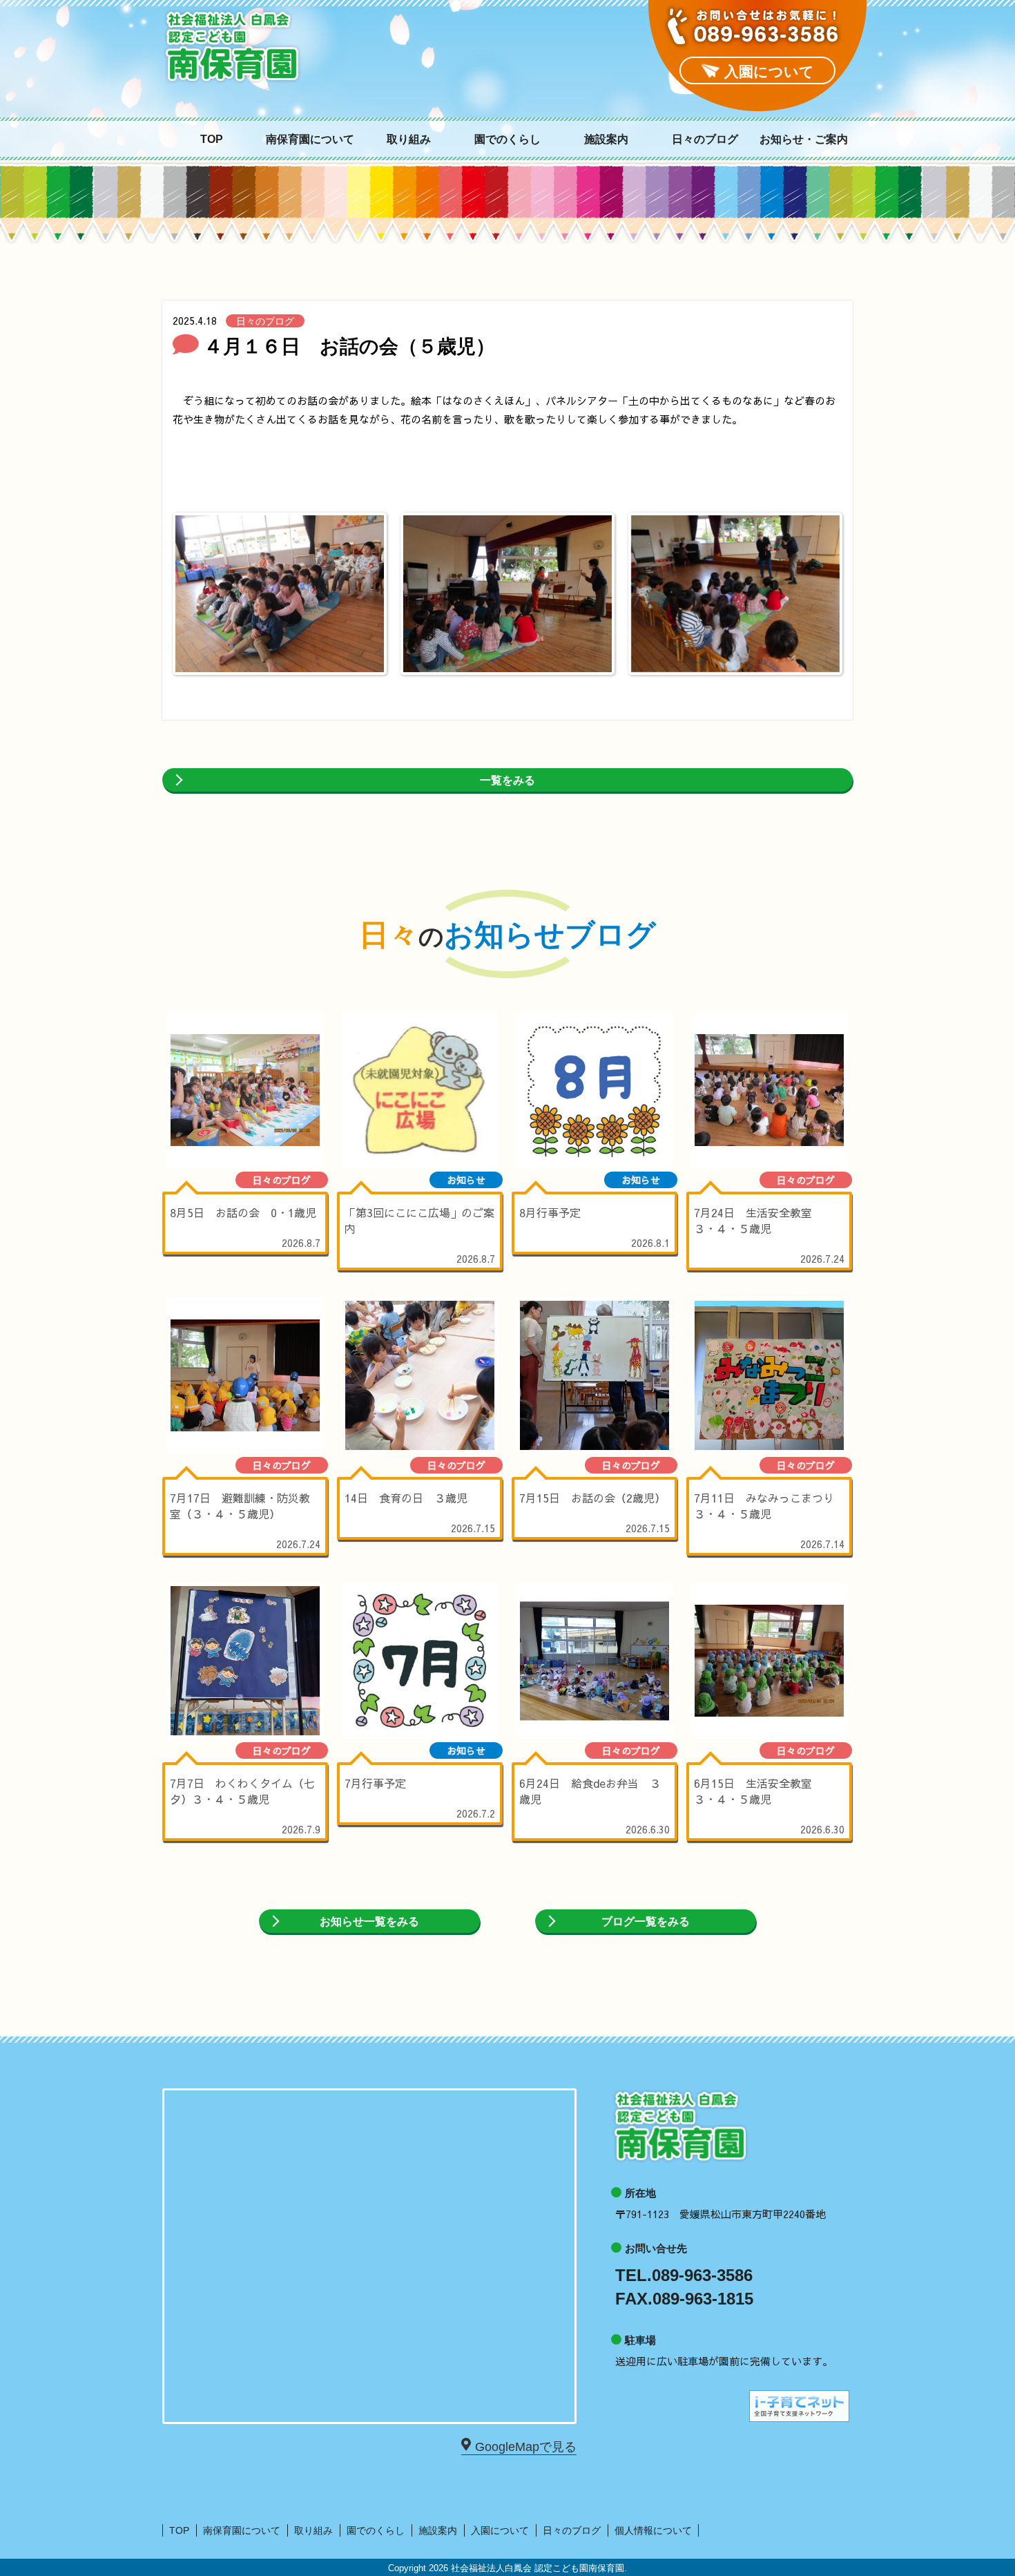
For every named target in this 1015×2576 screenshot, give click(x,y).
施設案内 (606, 140)
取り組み (409, 140)
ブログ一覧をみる (646, 1921)
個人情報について (653, 2530)
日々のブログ (705, 140)
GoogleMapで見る (526, 2447)
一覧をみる (507, 780)
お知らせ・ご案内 (804, 140)
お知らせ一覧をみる (369, 1921)
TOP (212, 140)
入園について (500, 2530)
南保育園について (310, 140)
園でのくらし (507, 140)
